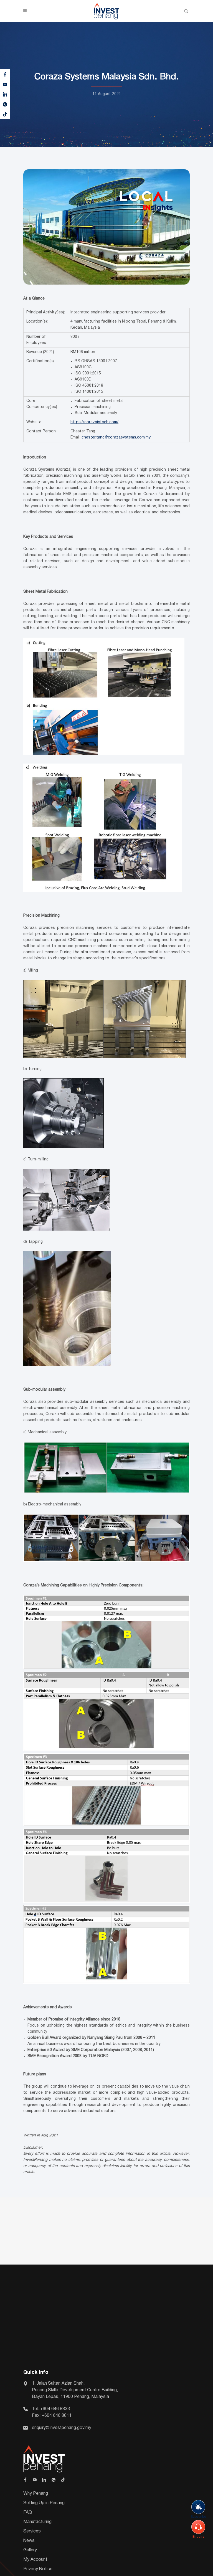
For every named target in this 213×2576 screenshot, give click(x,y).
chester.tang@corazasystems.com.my (116, 438)
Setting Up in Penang (44, 2503)
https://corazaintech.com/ (94, 422)
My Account (35, 2560)
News (29, 2541)
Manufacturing (37, 2522)
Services (32, 2531)
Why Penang (36, 2494)
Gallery (30, 2550)
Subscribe (198, 2517)
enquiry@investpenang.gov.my (62, 2428)
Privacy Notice (38, 2569)
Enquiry (198, 2537)
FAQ (28, 2512)
